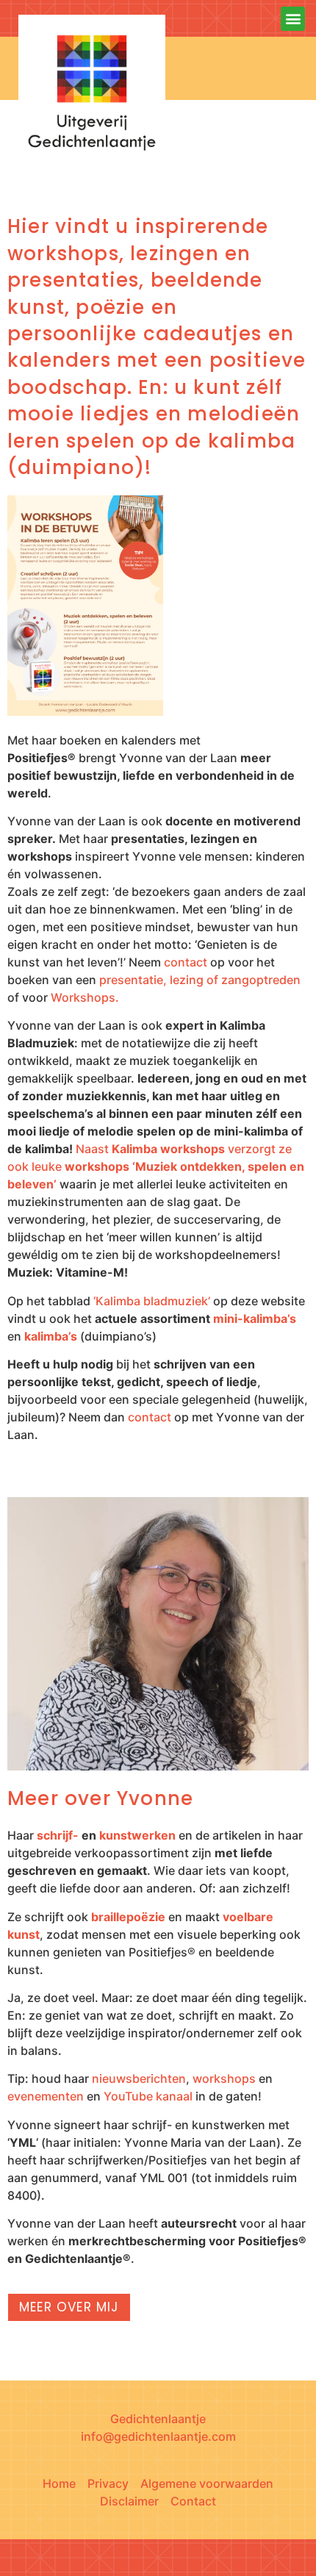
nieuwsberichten (139, 2078)
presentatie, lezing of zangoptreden (200, 980)
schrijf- (58, 1835)
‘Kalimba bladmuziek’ (152, 1301)
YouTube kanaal (148, 2096)
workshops (224, 2078)
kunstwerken (137, 1835)
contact (186, 962)
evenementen (46, 2096)
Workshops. (85, 997)
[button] (293, 19)
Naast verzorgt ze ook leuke (156, 1166)
